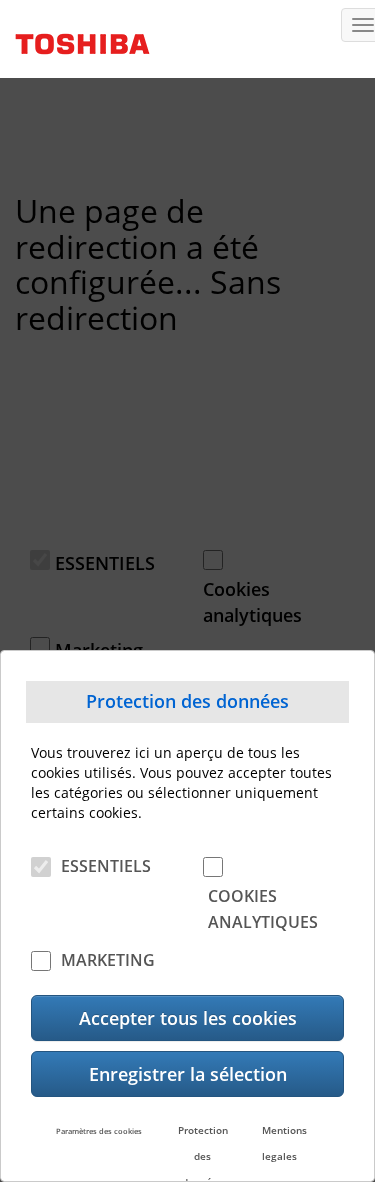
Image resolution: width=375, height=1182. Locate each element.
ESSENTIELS (106, 866)
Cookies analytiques (263, 909)
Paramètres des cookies (99, 1131)
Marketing (108, 960)
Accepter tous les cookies (188, 1018)
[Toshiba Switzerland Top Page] (75, 37)
